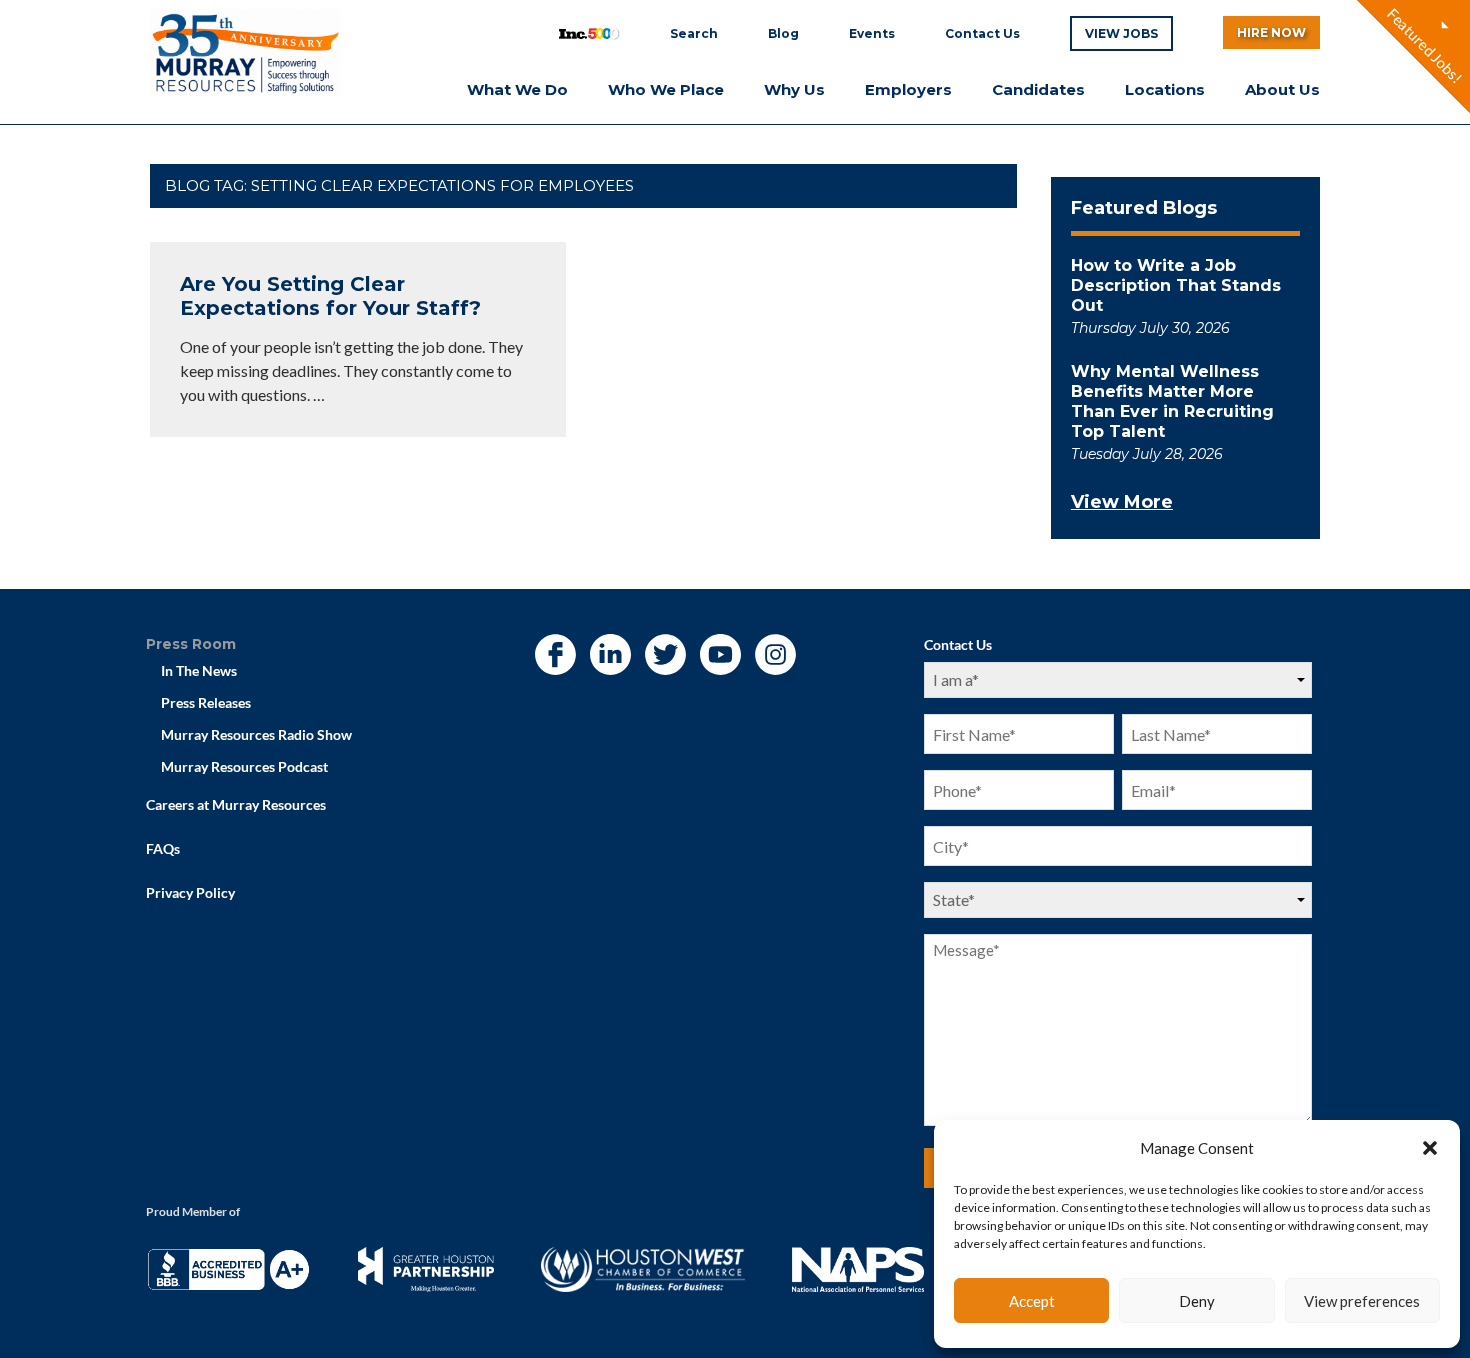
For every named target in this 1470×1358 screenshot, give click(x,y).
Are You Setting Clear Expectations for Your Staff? (330, 296)
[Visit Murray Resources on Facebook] (555, 657)
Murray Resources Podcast (244, 766)
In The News (199, 670)
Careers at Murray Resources (236, 804)
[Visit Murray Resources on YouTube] (720, 657)
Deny (1197, 1301)
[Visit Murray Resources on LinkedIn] (610, 657)
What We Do (517, 89)
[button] (1430, 1148)
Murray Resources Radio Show (256, 734)
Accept (1032, 1301)
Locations (1165, 89)
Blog (783, 33)
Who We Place (666, 89)
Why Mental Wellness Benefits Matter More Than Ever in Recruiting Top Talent (1172, 401)
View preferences (1362, 1301)
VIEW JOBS (1121, 33)
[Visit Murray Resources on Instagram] (775, 657)
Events (872, 33)
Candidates (1038, 89)
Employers (908, 89)
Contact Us (982, 33)
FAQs (163, 848)
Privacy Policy (190, 892)
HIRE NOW (1271, 32)
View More (1122, 502)
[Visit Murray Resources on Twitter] (665, 657)
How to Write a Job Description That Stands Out (1176, 285)
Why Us (794, 89)
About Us (1282, 89)
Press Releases (206, 702)
